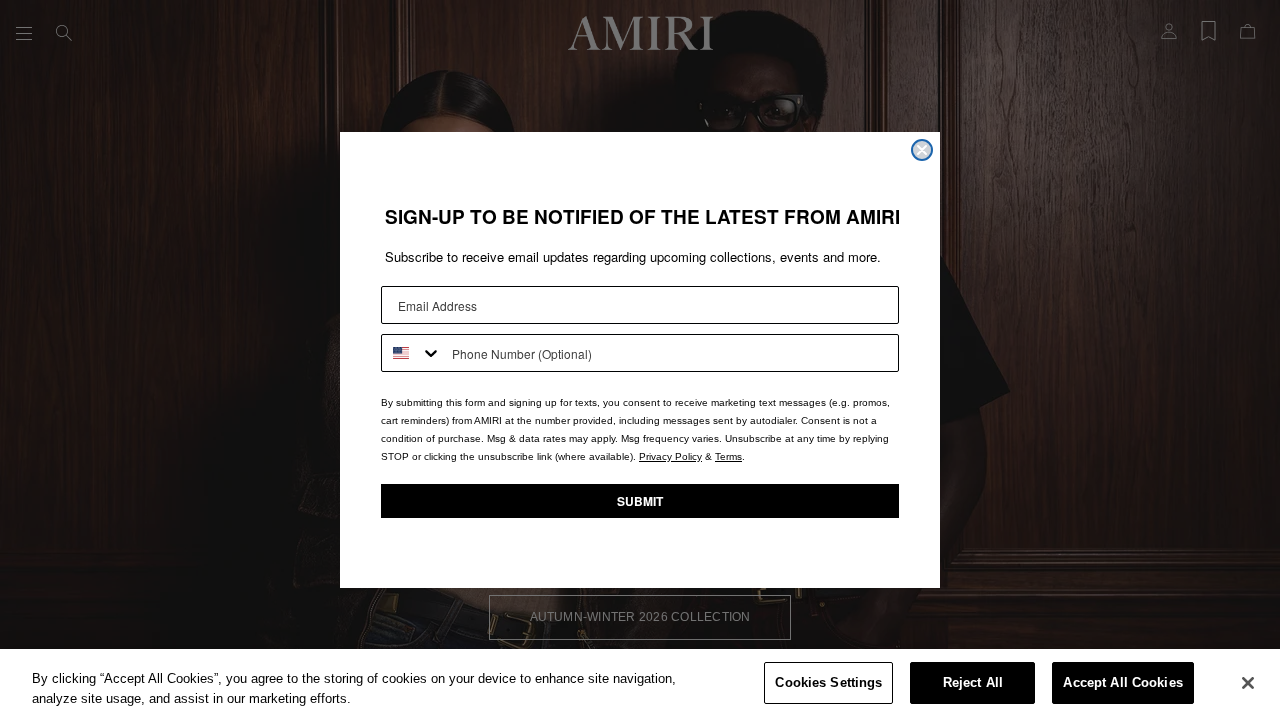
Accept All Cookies (1122, 682)
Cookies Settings (828, 682)
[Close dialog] (922, 150)
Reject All (973, 682)
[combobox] (412, 353)
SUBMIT (640, 501)
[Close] (1248, 683)
